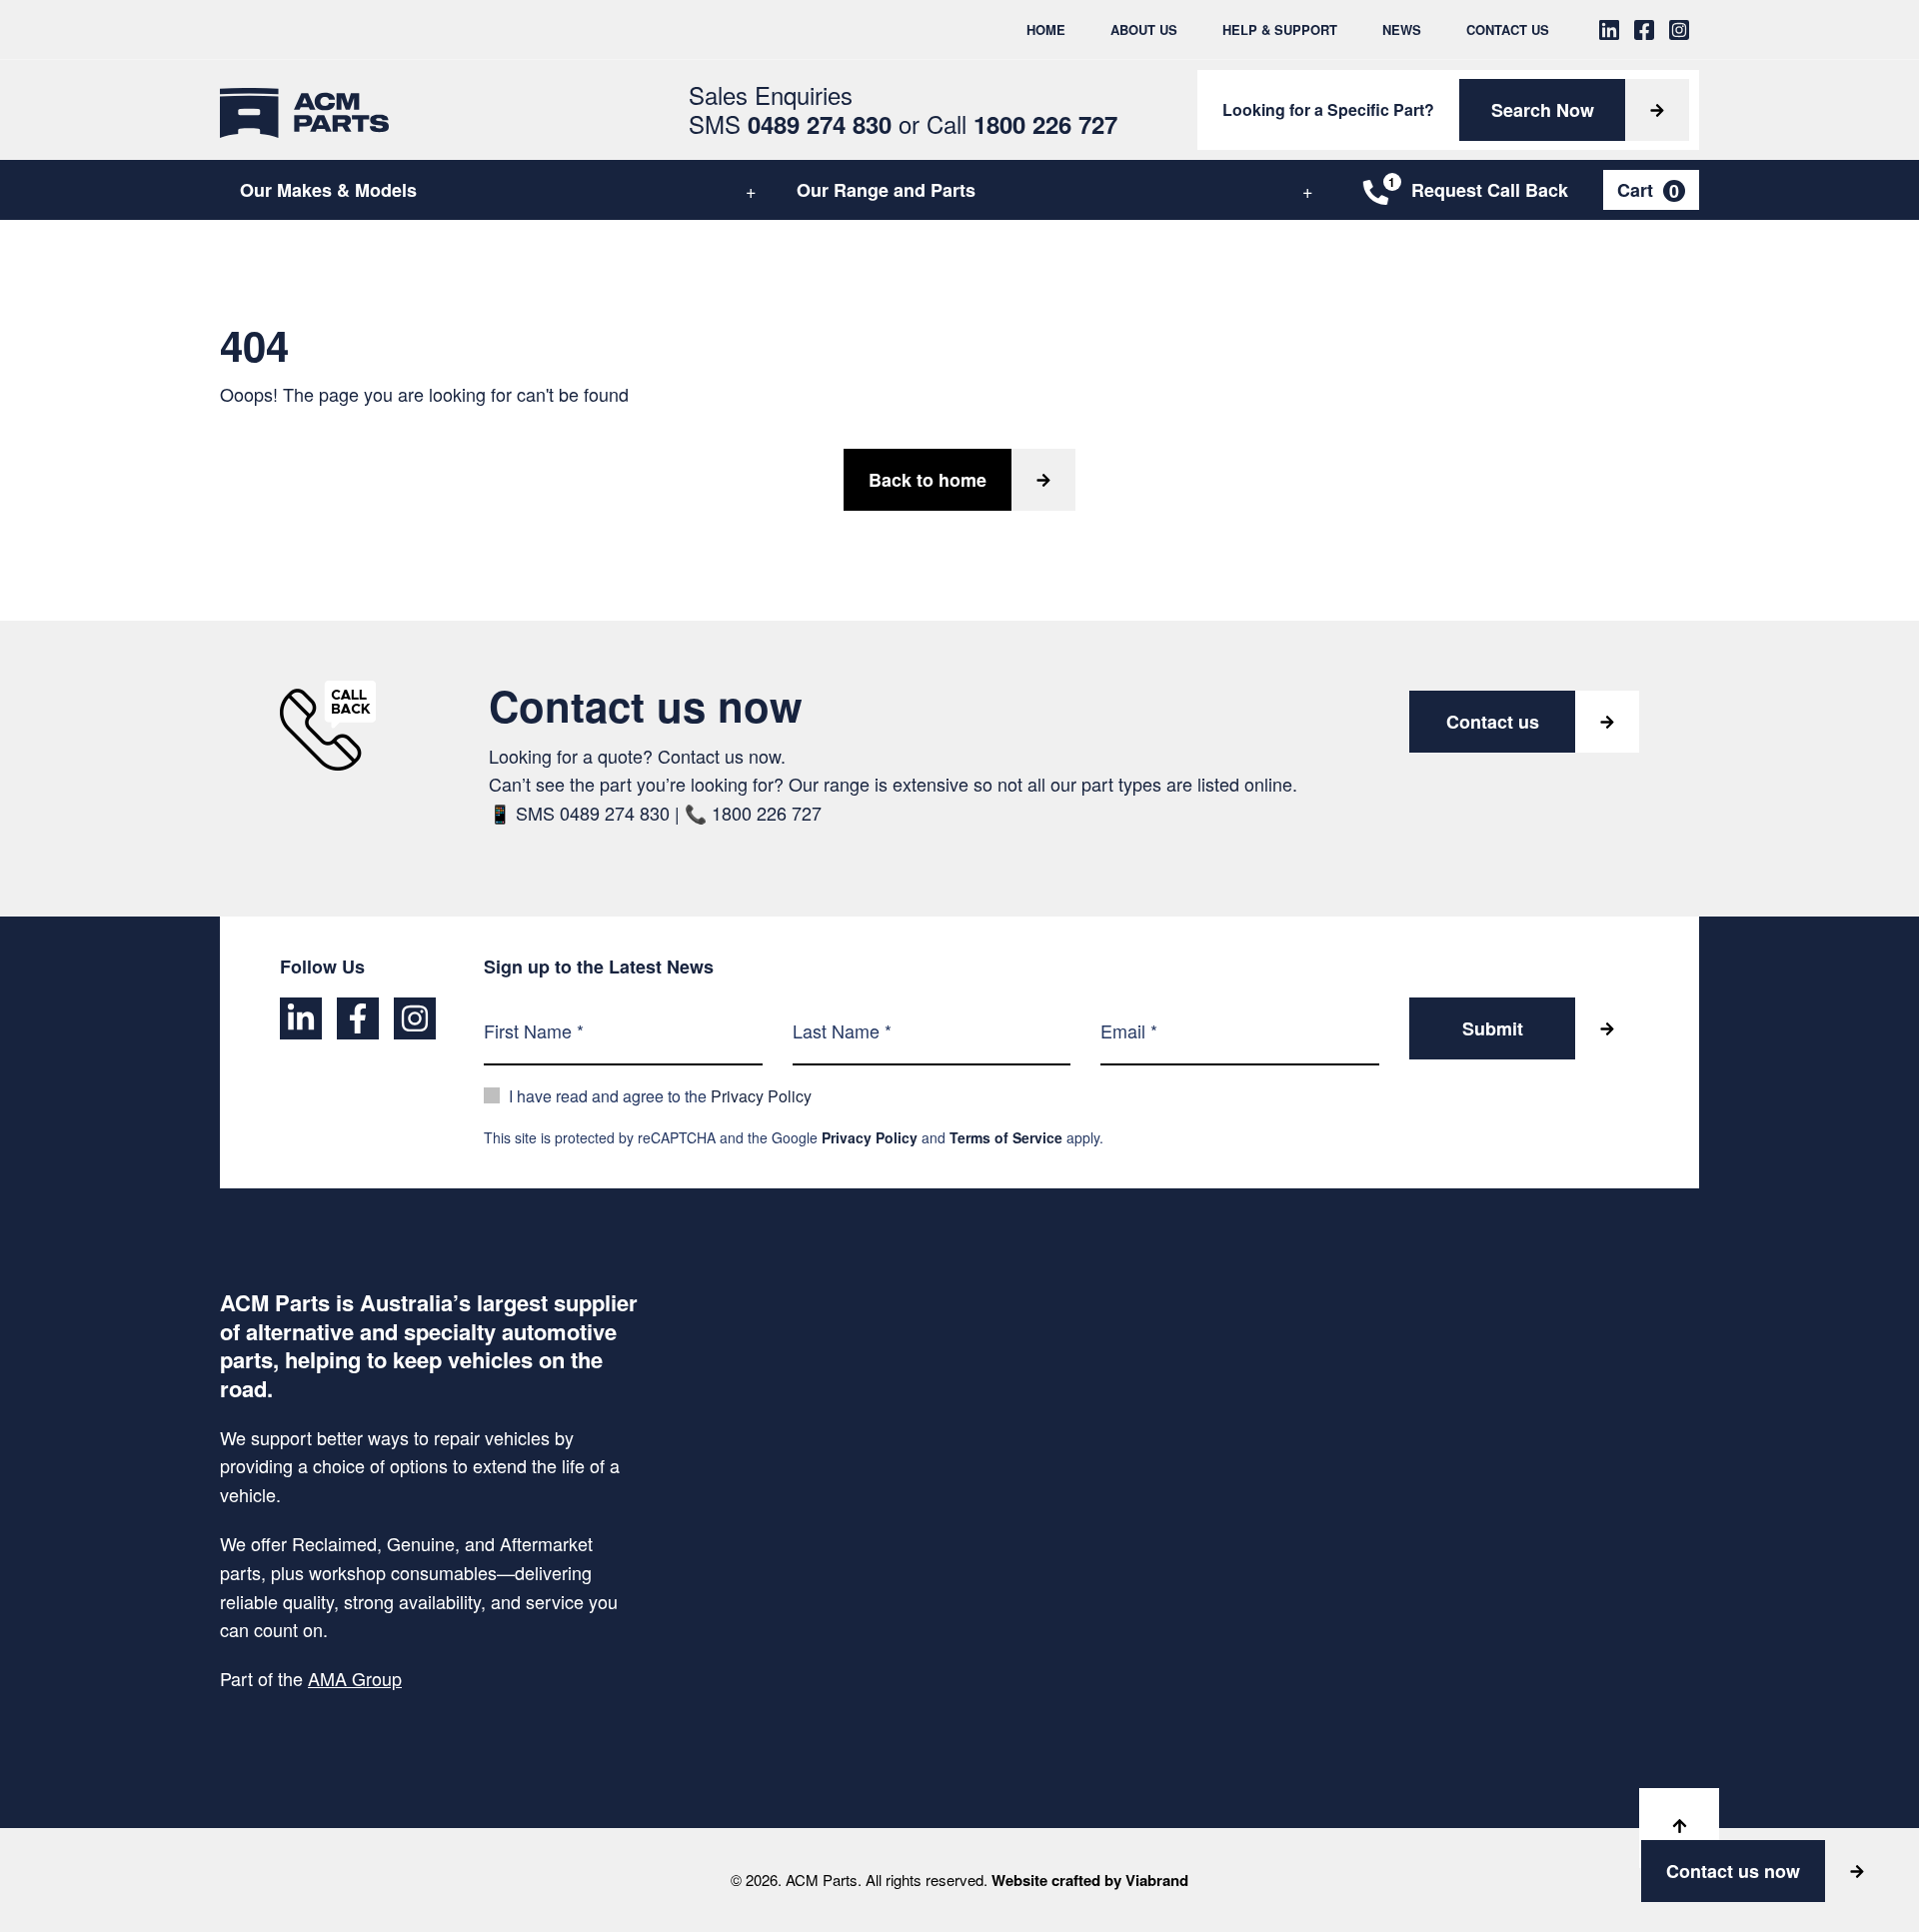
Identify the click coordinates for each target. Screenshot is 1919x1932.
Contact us (1493, 722)
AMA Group (355, 1678)
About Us (1144, 29)
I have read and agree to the (660, 1096)
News (1402, 29)
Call (1022, 123)
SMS (790, 123)
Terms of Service (1006, 1137)
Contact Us (1508, 29)
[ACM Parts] (304, 110)
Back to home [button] (928, 480)
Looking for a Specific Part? (1328, 109)
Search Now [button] (1543, 110)
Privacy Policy (761, 1096)
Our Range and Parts (886, 190)
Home (1046, 29)
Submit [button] (1493, 1028)
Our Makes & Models (328, 190)
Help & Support (1280, 29)
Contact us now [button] (1733, 1871)
